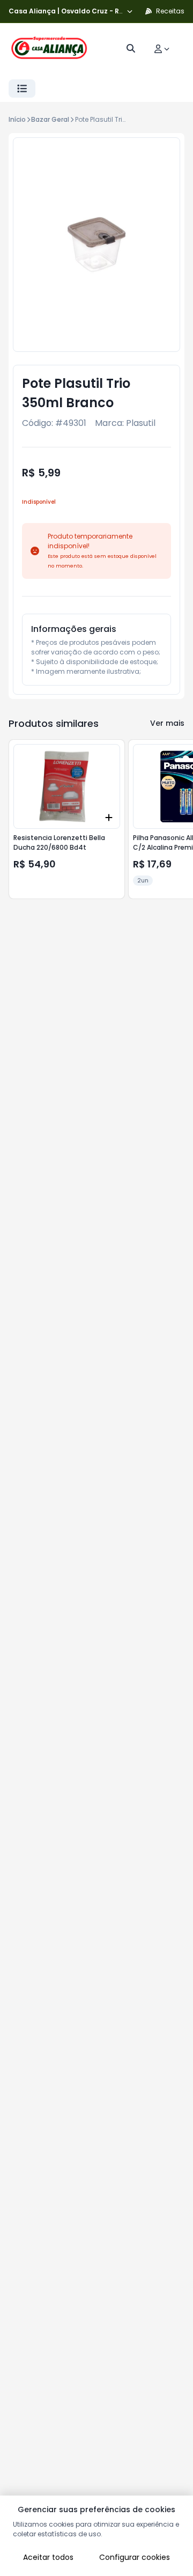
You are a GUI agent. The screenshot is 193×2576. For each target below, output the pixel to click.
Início (17, 119)
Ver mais (167, 723)
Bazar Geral (50, 119)
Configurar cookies (135, 2557)
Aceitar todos (48, 2557)
